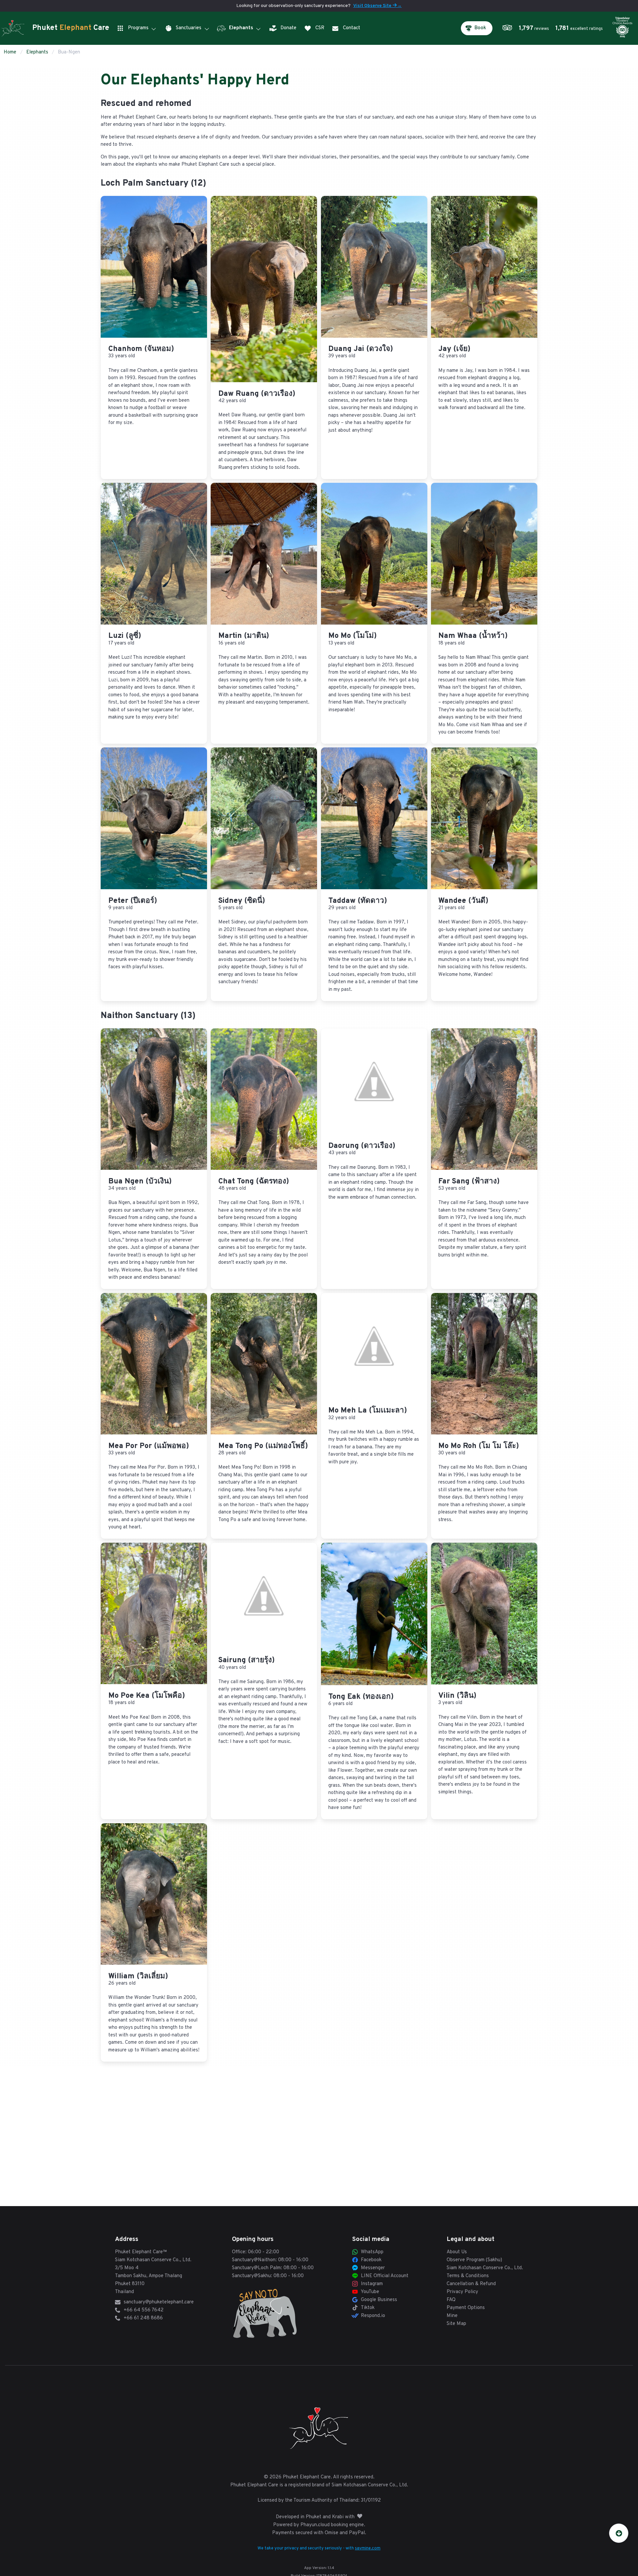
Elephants (37, 52)
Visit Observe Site (377, 6)
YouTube (370, 2292)
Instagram (372, 2284)
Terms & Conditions (468, 2276)
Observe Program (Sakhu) (474, 2260)
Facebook (371, 2260)
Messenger (373, 2268)
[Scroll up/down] (619, 2533)
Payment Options (466, 2308)
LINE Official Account (385, 2276)
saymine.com (368, 2548)
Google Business (379, 2300)
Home (10, 52)
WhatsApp (372, 2252)
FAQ (451, 2300)
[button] (554, 28)
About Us (457, 2252)
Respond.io (373, 2316)
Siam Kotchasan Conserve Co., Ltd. (153, 2260)
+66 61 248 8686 (143, 2318)
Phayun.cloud (315, 2525)
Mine (452, 2316)
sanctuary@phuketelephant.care (159, 2302)
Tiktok (368, 2308)
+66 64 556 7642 (144, 2310)
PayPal (357, 2533)
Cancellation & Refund (471, 2284)
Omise (331, 2533)
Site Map (456, 2324)
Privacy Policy (462, 2292)
